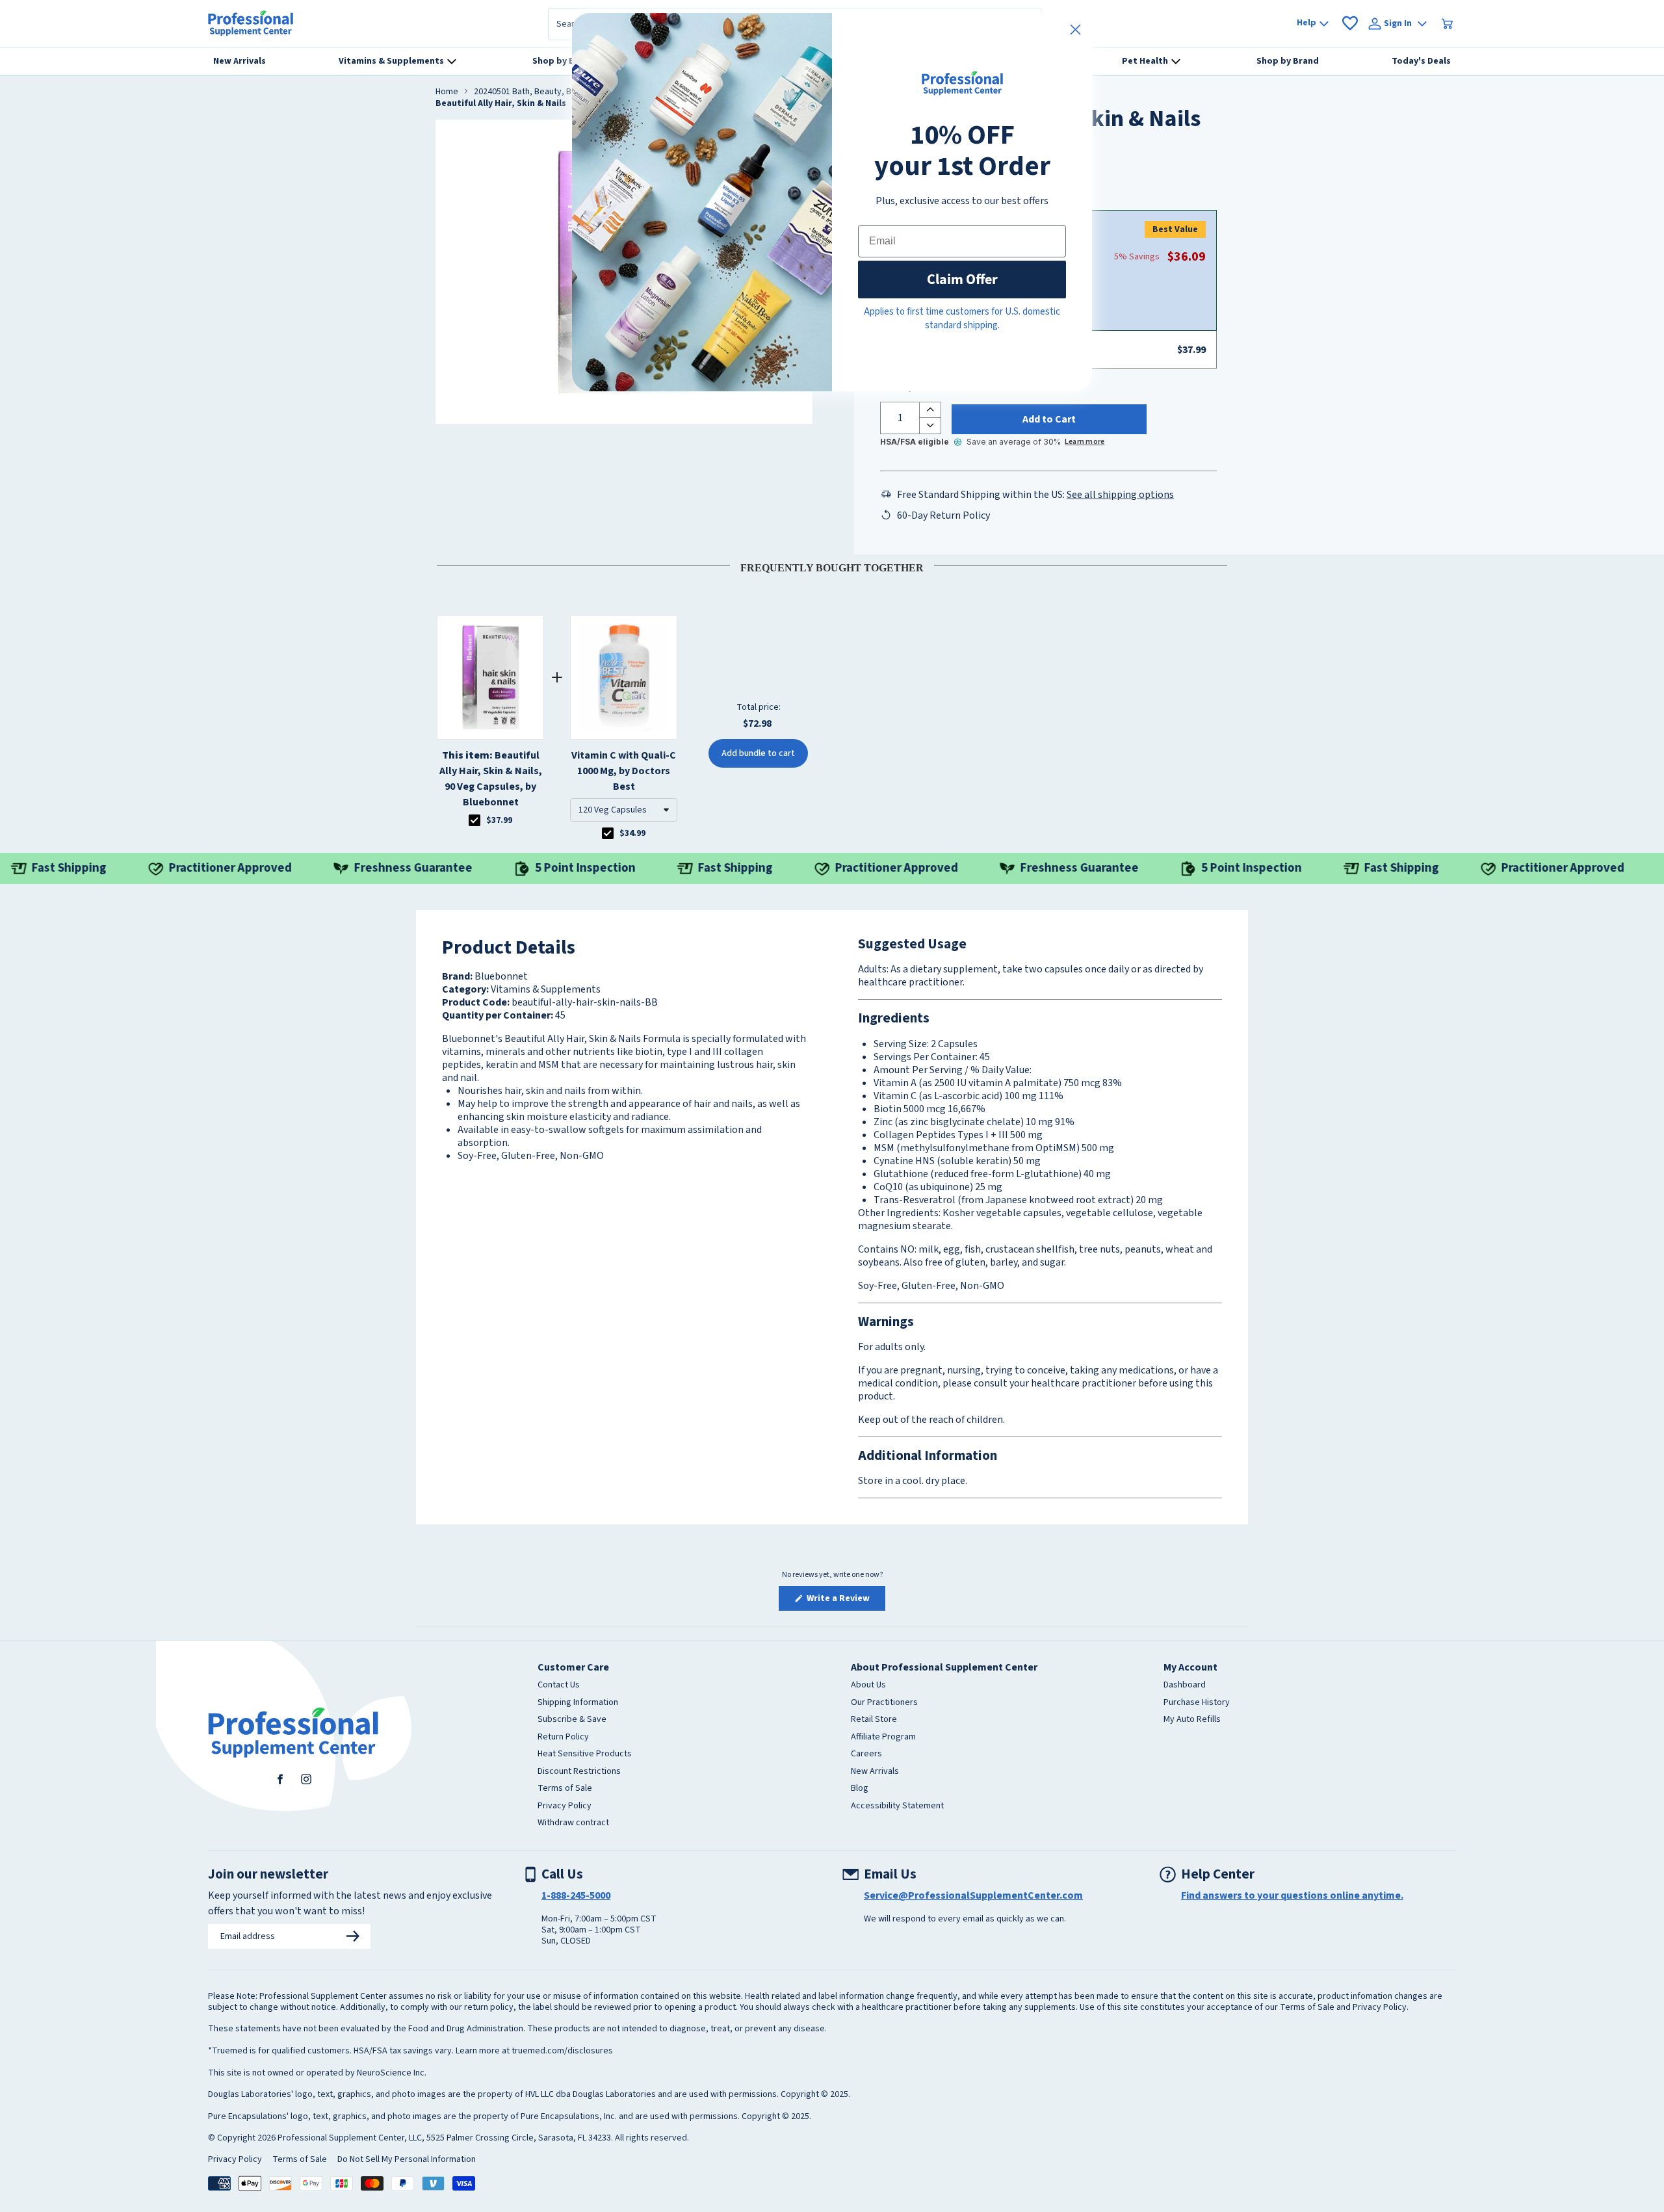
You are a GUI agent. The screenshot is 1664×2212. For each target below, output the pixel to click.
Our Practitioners (884, 1703)
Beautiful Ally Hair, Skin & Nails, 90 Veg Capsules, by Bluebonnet (491, 779)
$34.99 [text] (632, 833)
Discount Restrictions (579, 1772)
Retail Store (874, 1720)
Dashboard (1185, 1685)
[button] (624, 810)
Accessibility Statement (897, 1806)
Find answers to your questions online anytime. (1292, 1895)
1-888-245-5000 (576, 1895)
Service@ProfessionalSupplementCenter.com (973, 1895)
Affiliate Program (883, 1737)
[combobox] (624, 810)
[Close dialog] (1075, 30)
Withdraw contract (573, 1823)
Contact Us (559, 1685)
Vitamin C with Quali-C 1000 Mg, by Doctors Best (624, 771)
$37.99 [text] (499, 820)
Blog (860, 1789)
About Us (868, 1685)
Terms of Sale (565, 1789)
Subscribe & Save (572, 1720)
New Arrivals (875, 1772)
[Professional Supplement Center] (251, 23)
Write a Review (845, 1601)
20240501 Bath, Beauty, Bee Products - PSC (558, 92)
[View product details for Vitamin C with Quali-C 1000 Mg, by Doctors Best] (624, 677)
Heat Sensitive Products (585, 1754)
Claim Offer (962, 279)
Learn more (1085, 442)
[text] (832, 566)
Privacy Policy (565, 1806)
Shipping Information (578, 1703)
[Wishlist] (1350, 23)
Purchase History (1197, 1703)
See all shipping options (1120, 495)
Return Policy (563, 1737)
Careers (866, 1754)
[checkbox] (474, 820)
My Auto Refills (1192, 1720)
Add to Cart (1049, 419)
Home (447, 92)
